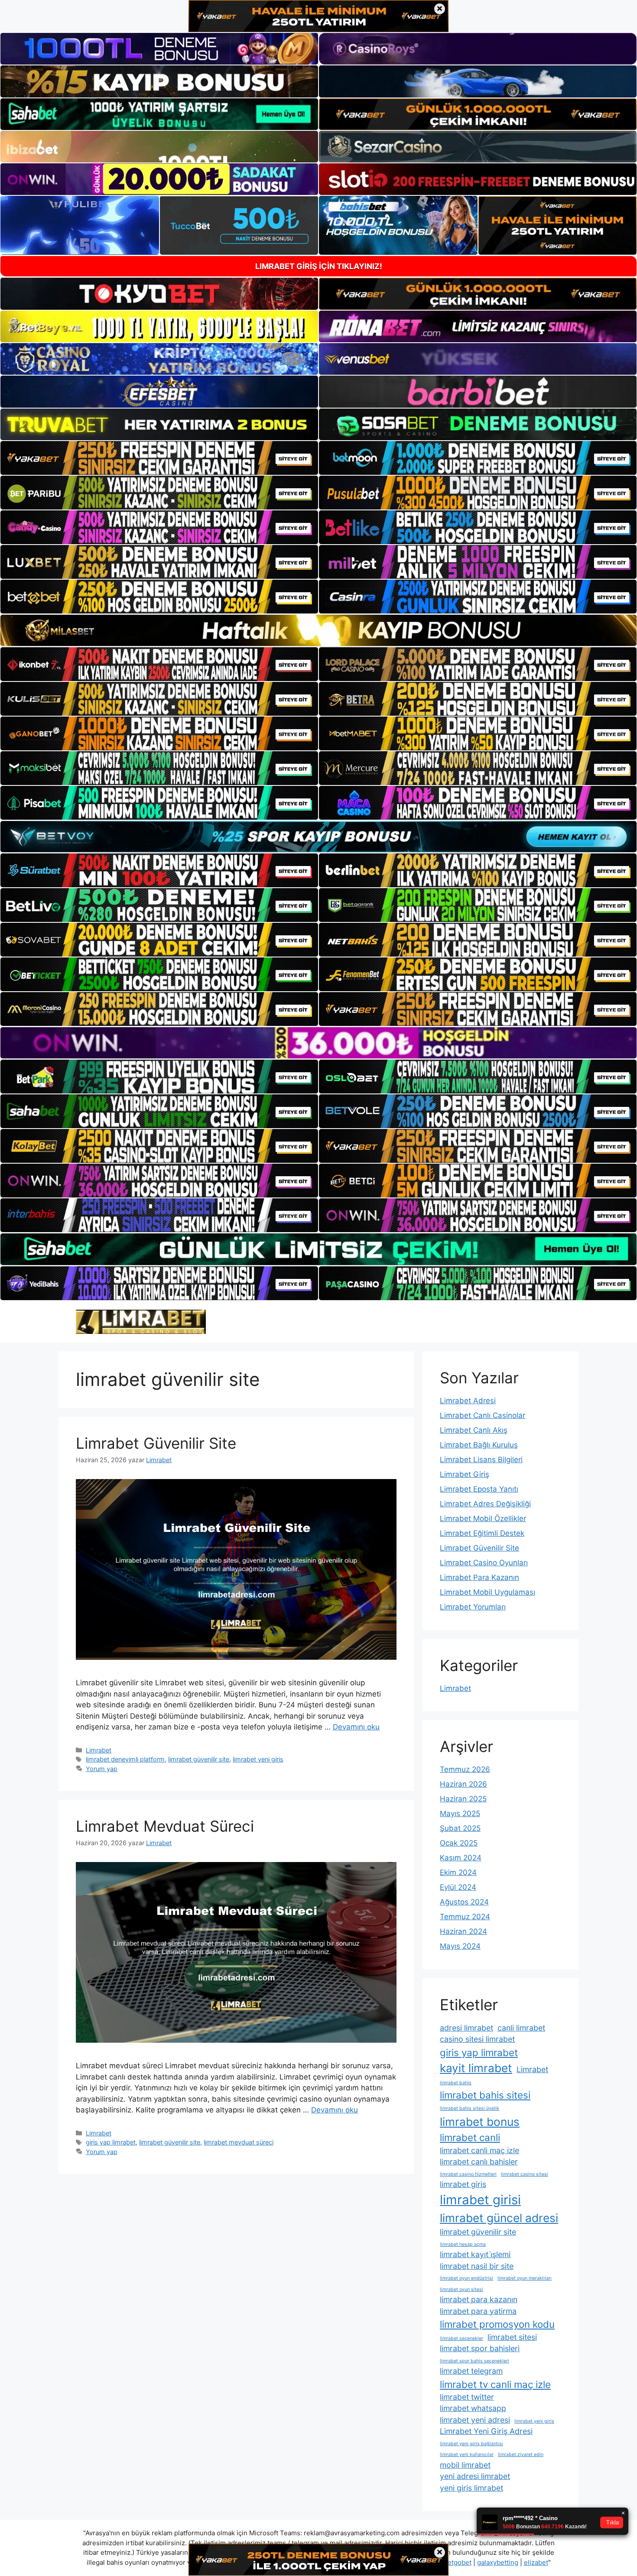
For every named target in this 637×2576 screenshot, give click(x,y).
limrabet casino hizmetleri (468, 2174)
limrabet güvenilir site (199, 1759)
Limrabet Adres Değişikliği (485, 1504)
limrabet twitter (467, 2397)
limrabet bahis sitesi (485, 2095)
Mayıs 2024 (460, 1946)
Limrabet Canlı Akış (474, 1430)
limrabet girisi (480, 2200)
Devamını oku (356, 1727)
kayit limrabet (476, 2068)
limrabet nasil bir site (477, 2266)
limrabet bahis (456, 2083)
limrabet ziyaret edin (521, 2454)
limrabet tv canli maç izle (495, 2384)
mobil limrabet (465, 2465)
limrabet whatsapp (473, 2408)
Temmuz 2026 (465, 1769)
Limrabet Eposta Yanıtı (479, 1489)
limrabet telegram (471, 2371)
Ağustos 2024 (464, 1902)
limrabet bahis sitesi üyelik (470, 2108)
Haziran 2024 (463, 1931)
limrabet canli (470, 2137)
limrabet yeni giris (258, 1759)
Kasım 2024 (461, 1858)
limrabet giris (463, 2184)
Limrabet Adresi (468, 1401)
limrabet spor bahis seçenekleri (474, 2361)
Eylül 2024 (458, 1887)
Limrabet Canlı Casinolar (483, 1415)
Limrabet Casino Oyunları (484, 1563)
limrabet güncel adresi (499, 2218)
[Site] (159, 458)
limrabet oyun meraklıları (525, 2278)
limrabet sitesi (512, 2337)
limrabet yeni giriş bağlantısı (471, 2444)
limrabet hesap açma (463, 2244)
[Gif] (318, 630)
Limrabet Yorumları (473, 1607)
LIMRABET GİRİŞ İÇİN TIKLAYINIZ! (319, 266)
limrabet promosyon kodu (497, 2324)
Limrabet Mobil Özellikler (483, 1518)
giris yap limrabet (111, 2142)
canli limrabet (521, 2028)
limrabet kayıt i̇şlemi (475, 2254)
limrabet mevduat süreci (239, 2142)
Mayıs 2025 (460, 1814)
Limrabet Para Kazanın (479, 1577)
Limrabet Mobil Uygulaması (487, 1592)
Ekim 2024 (458, 1872)
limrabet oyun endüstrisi (466, 2278)
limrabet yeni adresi (475, 2420)
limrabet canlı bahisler (479, 2162)
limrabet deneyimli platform (125, 1759)
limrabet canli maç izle (479, 2150)
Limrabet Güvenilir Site (156, 1443)
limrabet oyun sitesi (461, 2289)
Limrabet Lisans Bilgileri (481, 1460)
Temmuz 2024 (465, 1917)
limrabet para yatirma (478, 2311)
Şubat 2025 (460, 1828)
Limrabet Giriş (465, 1474)
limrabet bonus (480, 2122)
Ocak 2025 (459, 1843)
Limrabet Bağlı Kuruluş (479, 1445)
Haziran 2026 (463, 1784)
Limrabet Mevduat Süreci (165, 1826)
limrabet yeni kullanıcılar (467, 2454)
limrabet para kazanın (479, 2299)
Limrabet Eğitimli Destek (482, 1533)
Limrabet (99, 1750)
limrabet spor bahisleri (480, 2348)
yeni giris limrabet (471, 2488)
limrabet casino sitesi (525, 2174)
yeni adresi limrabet (475, 2476)
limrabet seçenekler (461, 2338)
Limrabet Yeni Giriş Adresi (486, 2431)
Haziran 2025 (463, 1799)
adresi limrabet (466, 2028)
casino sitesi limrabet (477, 2039)
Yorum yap (102, 1769)
